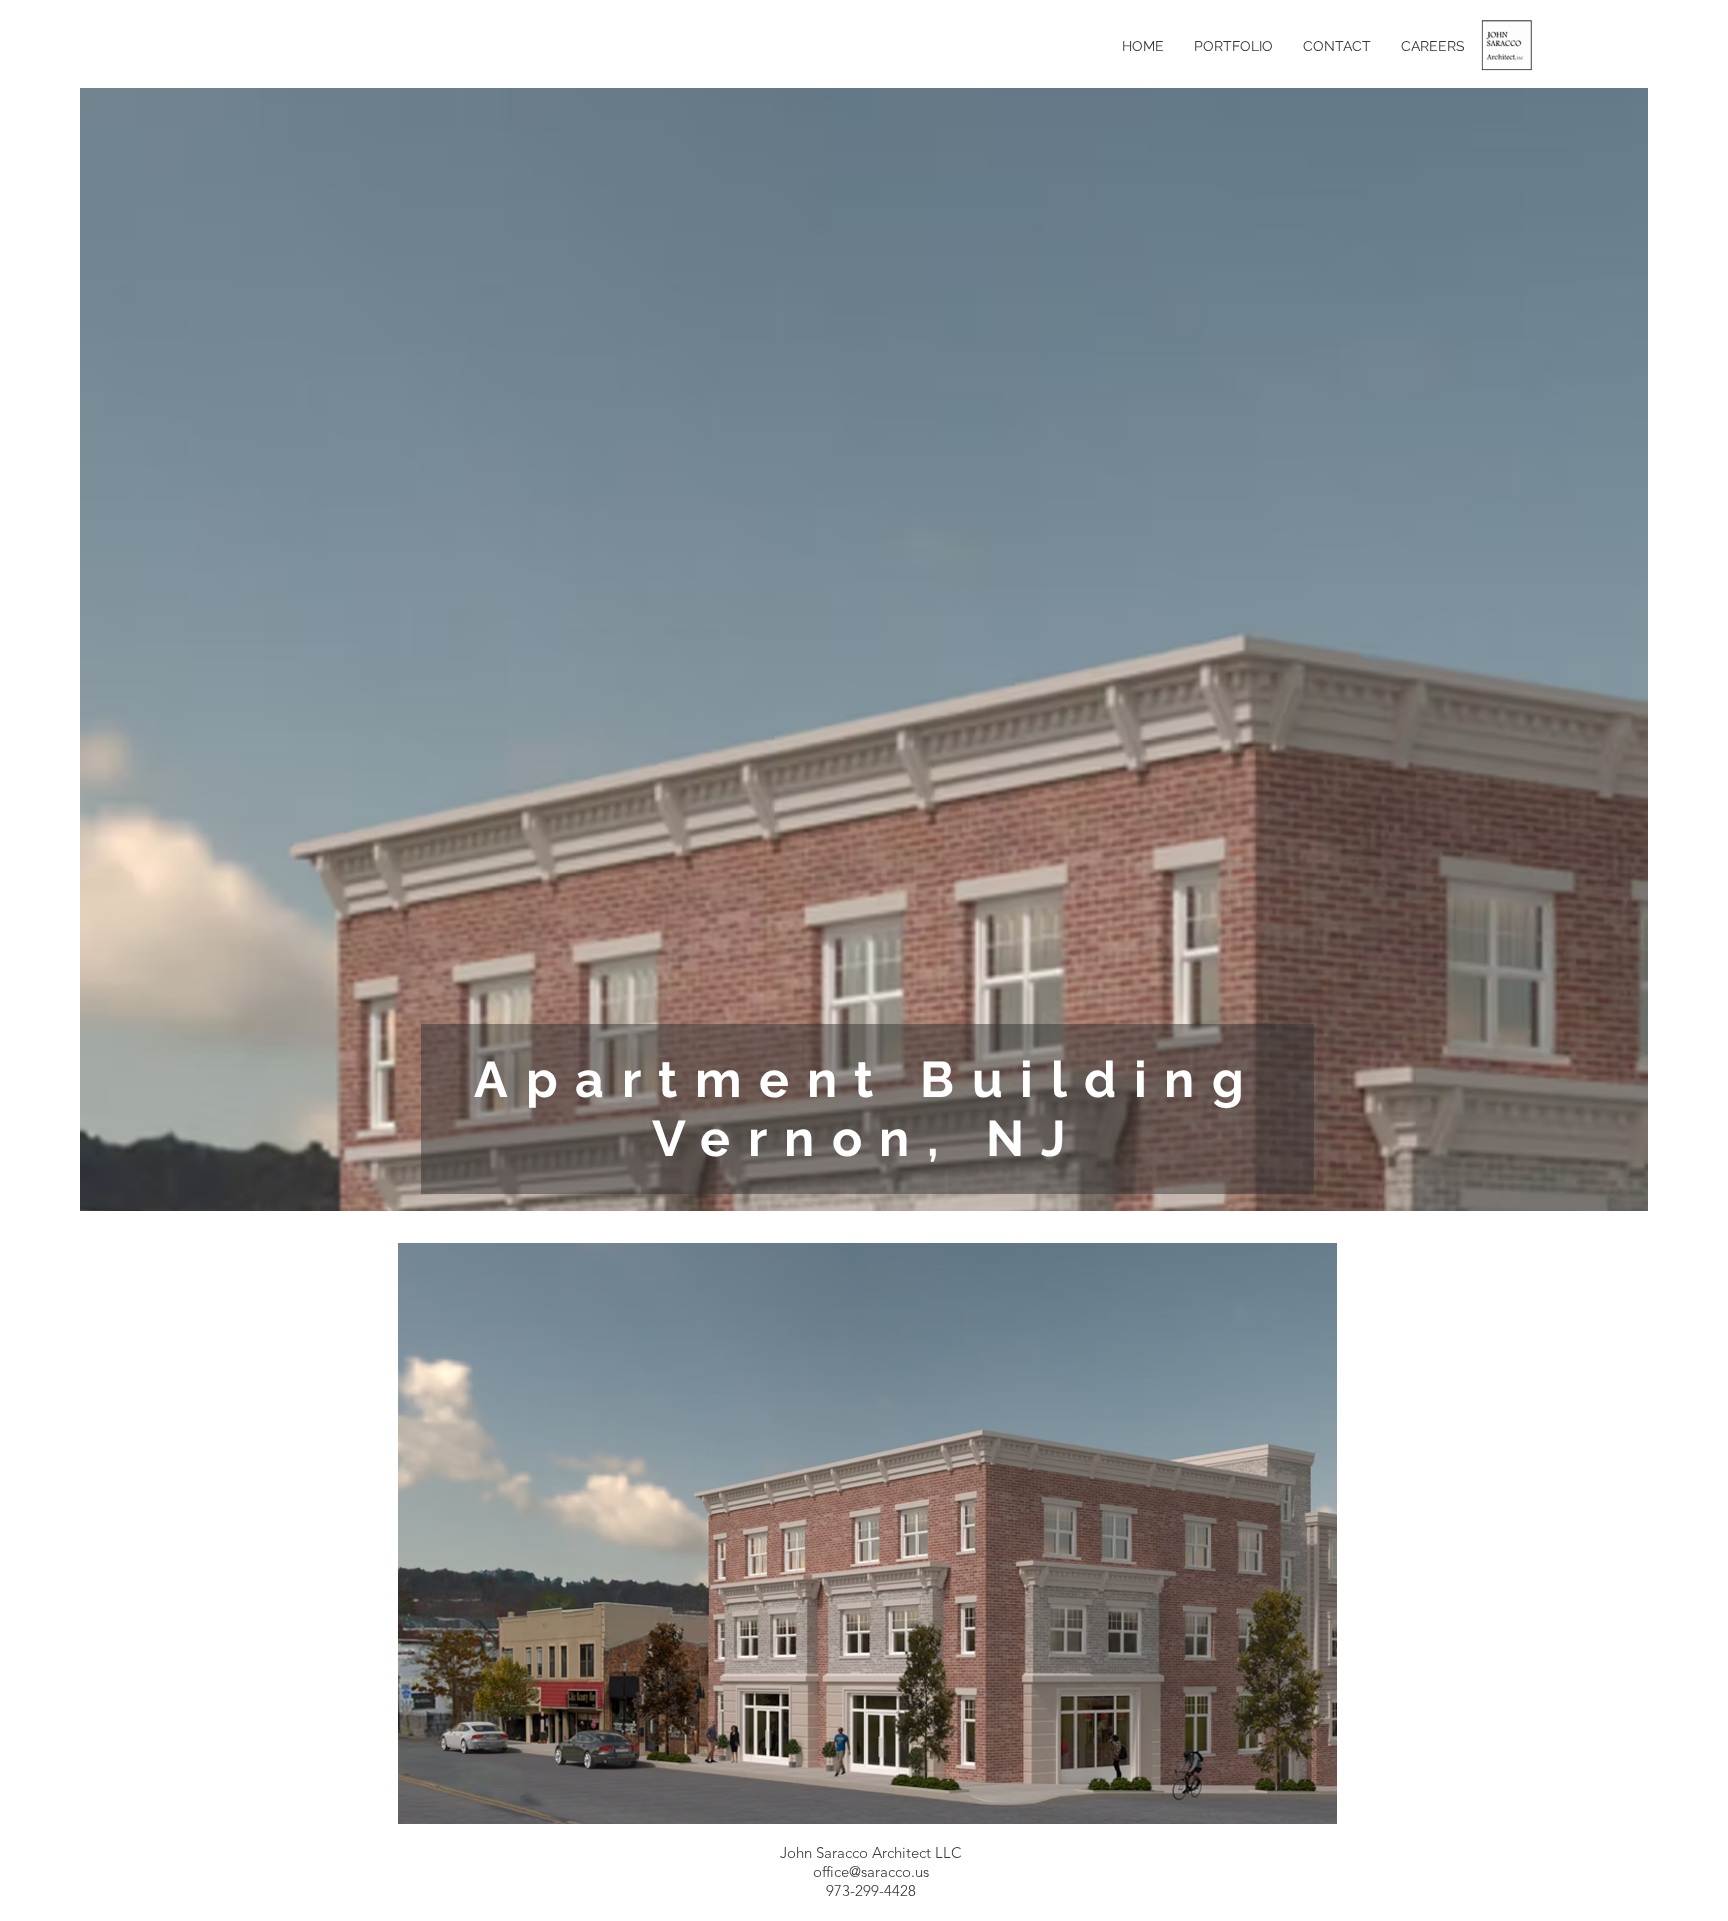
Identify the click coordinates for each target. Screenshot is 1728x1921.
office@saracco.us (871, 1871)
